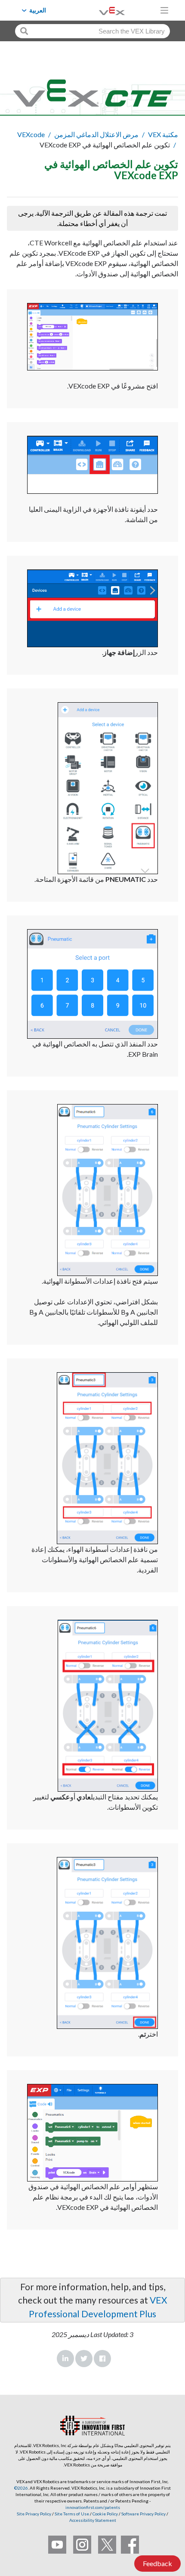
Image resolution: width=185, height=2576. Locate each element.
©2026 (21, 2488)
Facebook (102, 2359)
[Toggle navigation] (164, 10)
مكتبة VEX (163, 134)
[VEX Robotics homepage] (101, 10)
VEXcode (31, 134)
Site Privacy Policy (34, 2514)
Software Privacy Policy (143, 2514)
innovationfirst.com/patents (93, 2507)
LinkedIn (65, 2359)
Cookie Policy (105, 2514)
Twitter (84, 2359)
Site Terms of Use (71, 2514)
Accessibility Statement (93, 2520)
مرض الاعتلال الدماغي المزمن (96, 134)
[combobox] (92, 31)
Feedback (157, 2563)
